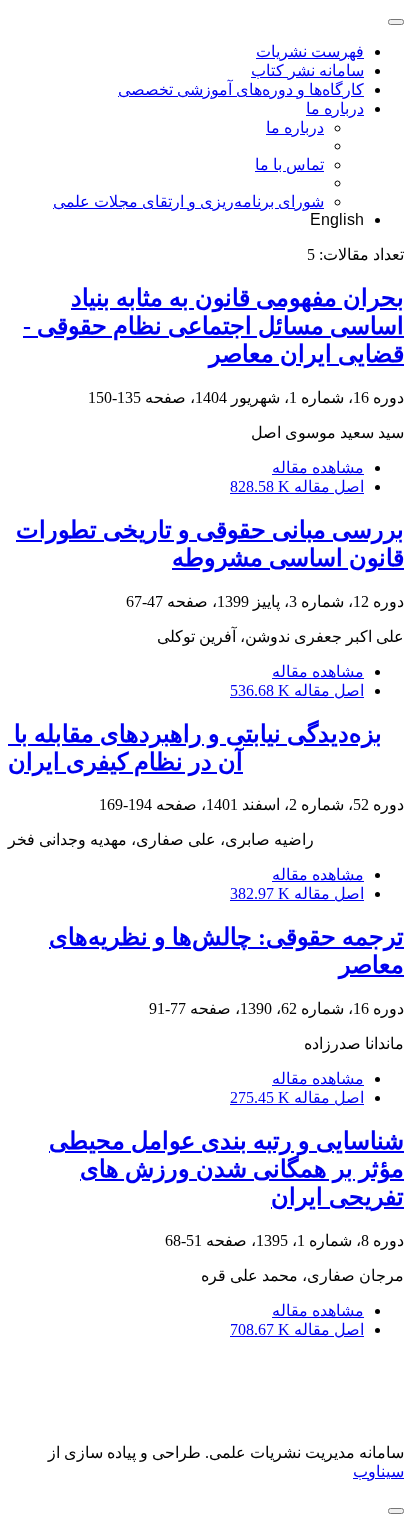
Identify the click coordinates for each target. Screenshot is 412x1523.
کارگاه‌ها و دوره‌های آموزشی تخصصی (241, 89)
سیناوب (378, 1471)
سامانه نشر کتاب (307, 70)
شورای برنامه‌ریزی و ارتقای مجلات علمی (188, 201)
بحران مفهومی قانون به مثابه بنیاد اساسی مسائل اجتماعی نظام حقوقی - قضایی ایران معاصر (213, 326)
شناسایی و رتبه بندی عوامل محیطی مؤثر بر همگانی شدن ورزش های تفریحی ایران (226, 1169)
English (337, 219)
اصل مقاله (297, 486)
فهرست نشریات (310, 51)
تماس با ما (289, 164)
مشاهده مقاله (318, 467)
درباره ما (335, 108)
